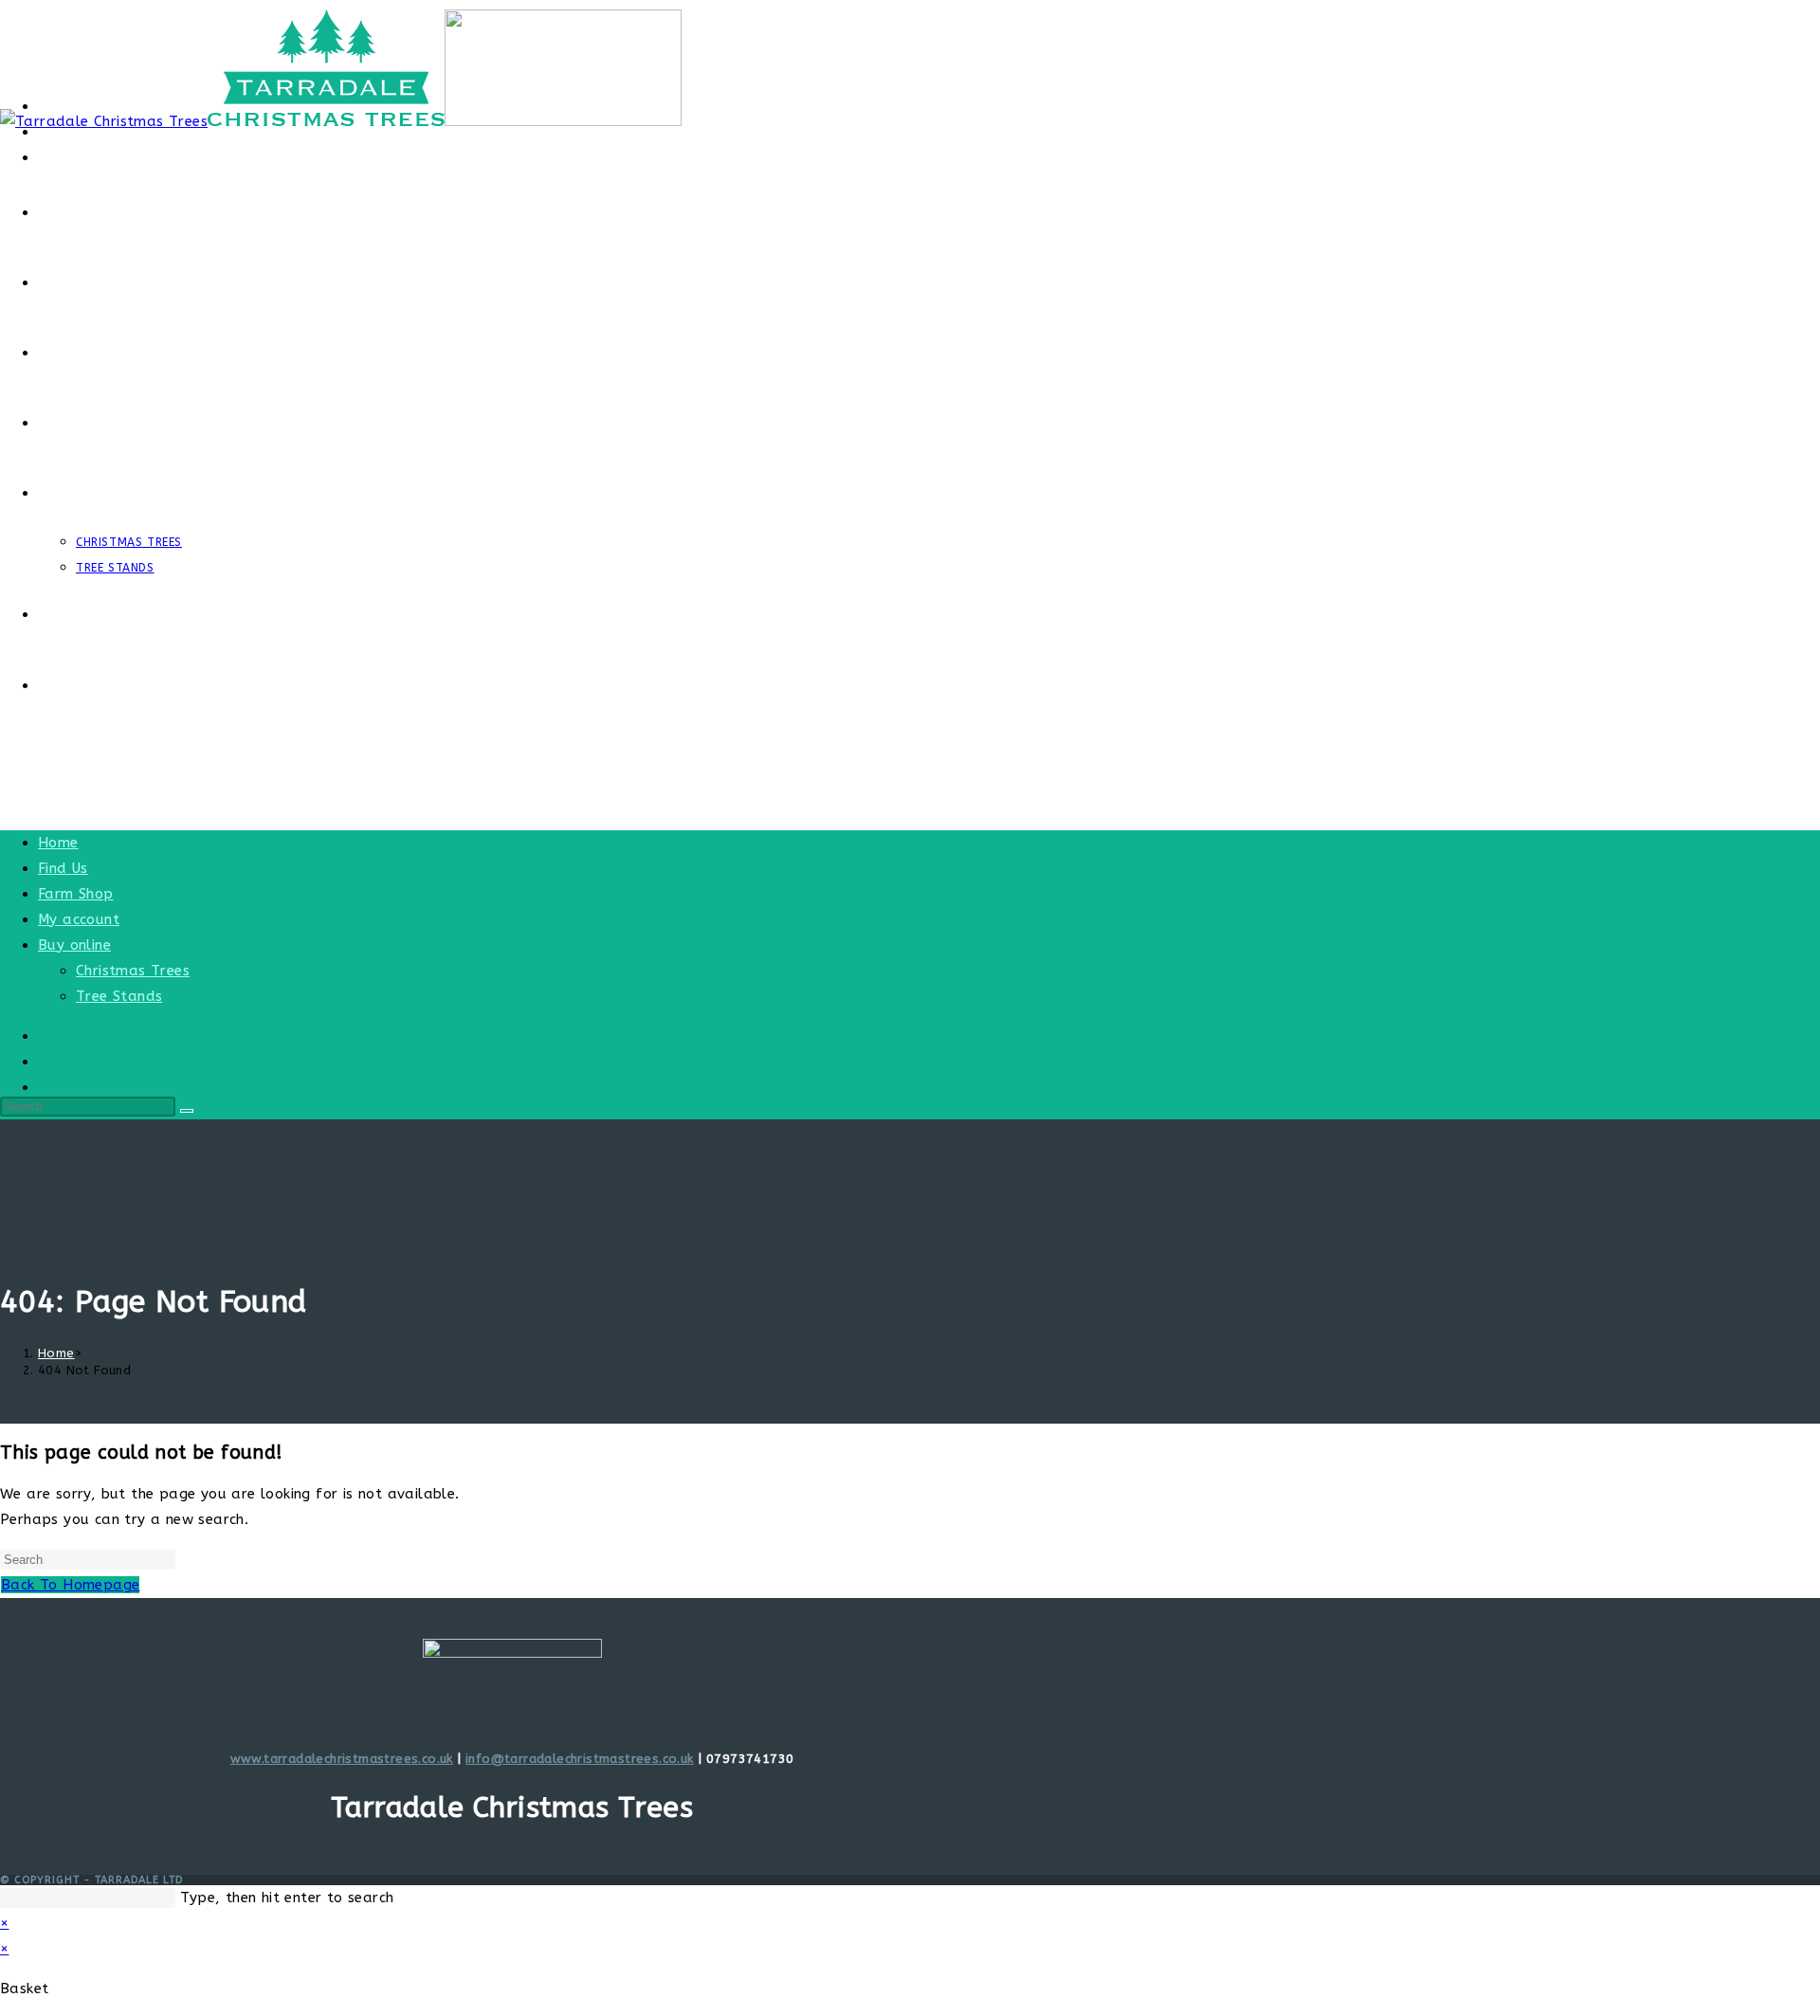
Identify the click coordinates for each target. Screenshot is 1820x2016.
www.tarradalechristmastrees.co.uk (342, 1759)
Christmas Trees (133, 971)
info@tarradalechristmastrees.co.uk (580, 1759)
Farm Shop (76, 894)
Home (58, 843)
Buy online (74, 945)
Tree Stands (119, 996)
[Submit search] (187, 1111)
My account (79, 919)
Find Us (63, 868)
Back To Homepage (70, 1585)
